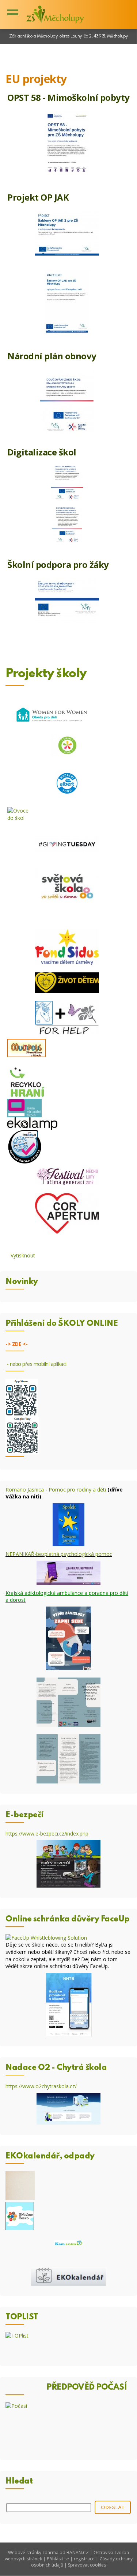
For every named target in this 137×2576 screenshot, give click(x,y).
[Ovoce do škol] (68, 715)
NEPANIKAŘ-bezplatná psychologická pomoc (59, 1554)
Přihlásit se (58, 2559)
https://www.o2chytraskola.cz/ (41, 2086)
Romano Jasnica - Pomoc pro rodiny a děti (56, 1490)
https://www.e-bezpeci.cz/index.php (47, 1834)
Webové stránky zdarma (33, 2553)
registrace (84, 2559)
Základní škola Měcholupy (55, 15)
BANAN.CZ (78, 2553)
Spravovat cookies (87, 2565)
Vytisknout (23, 1255)
